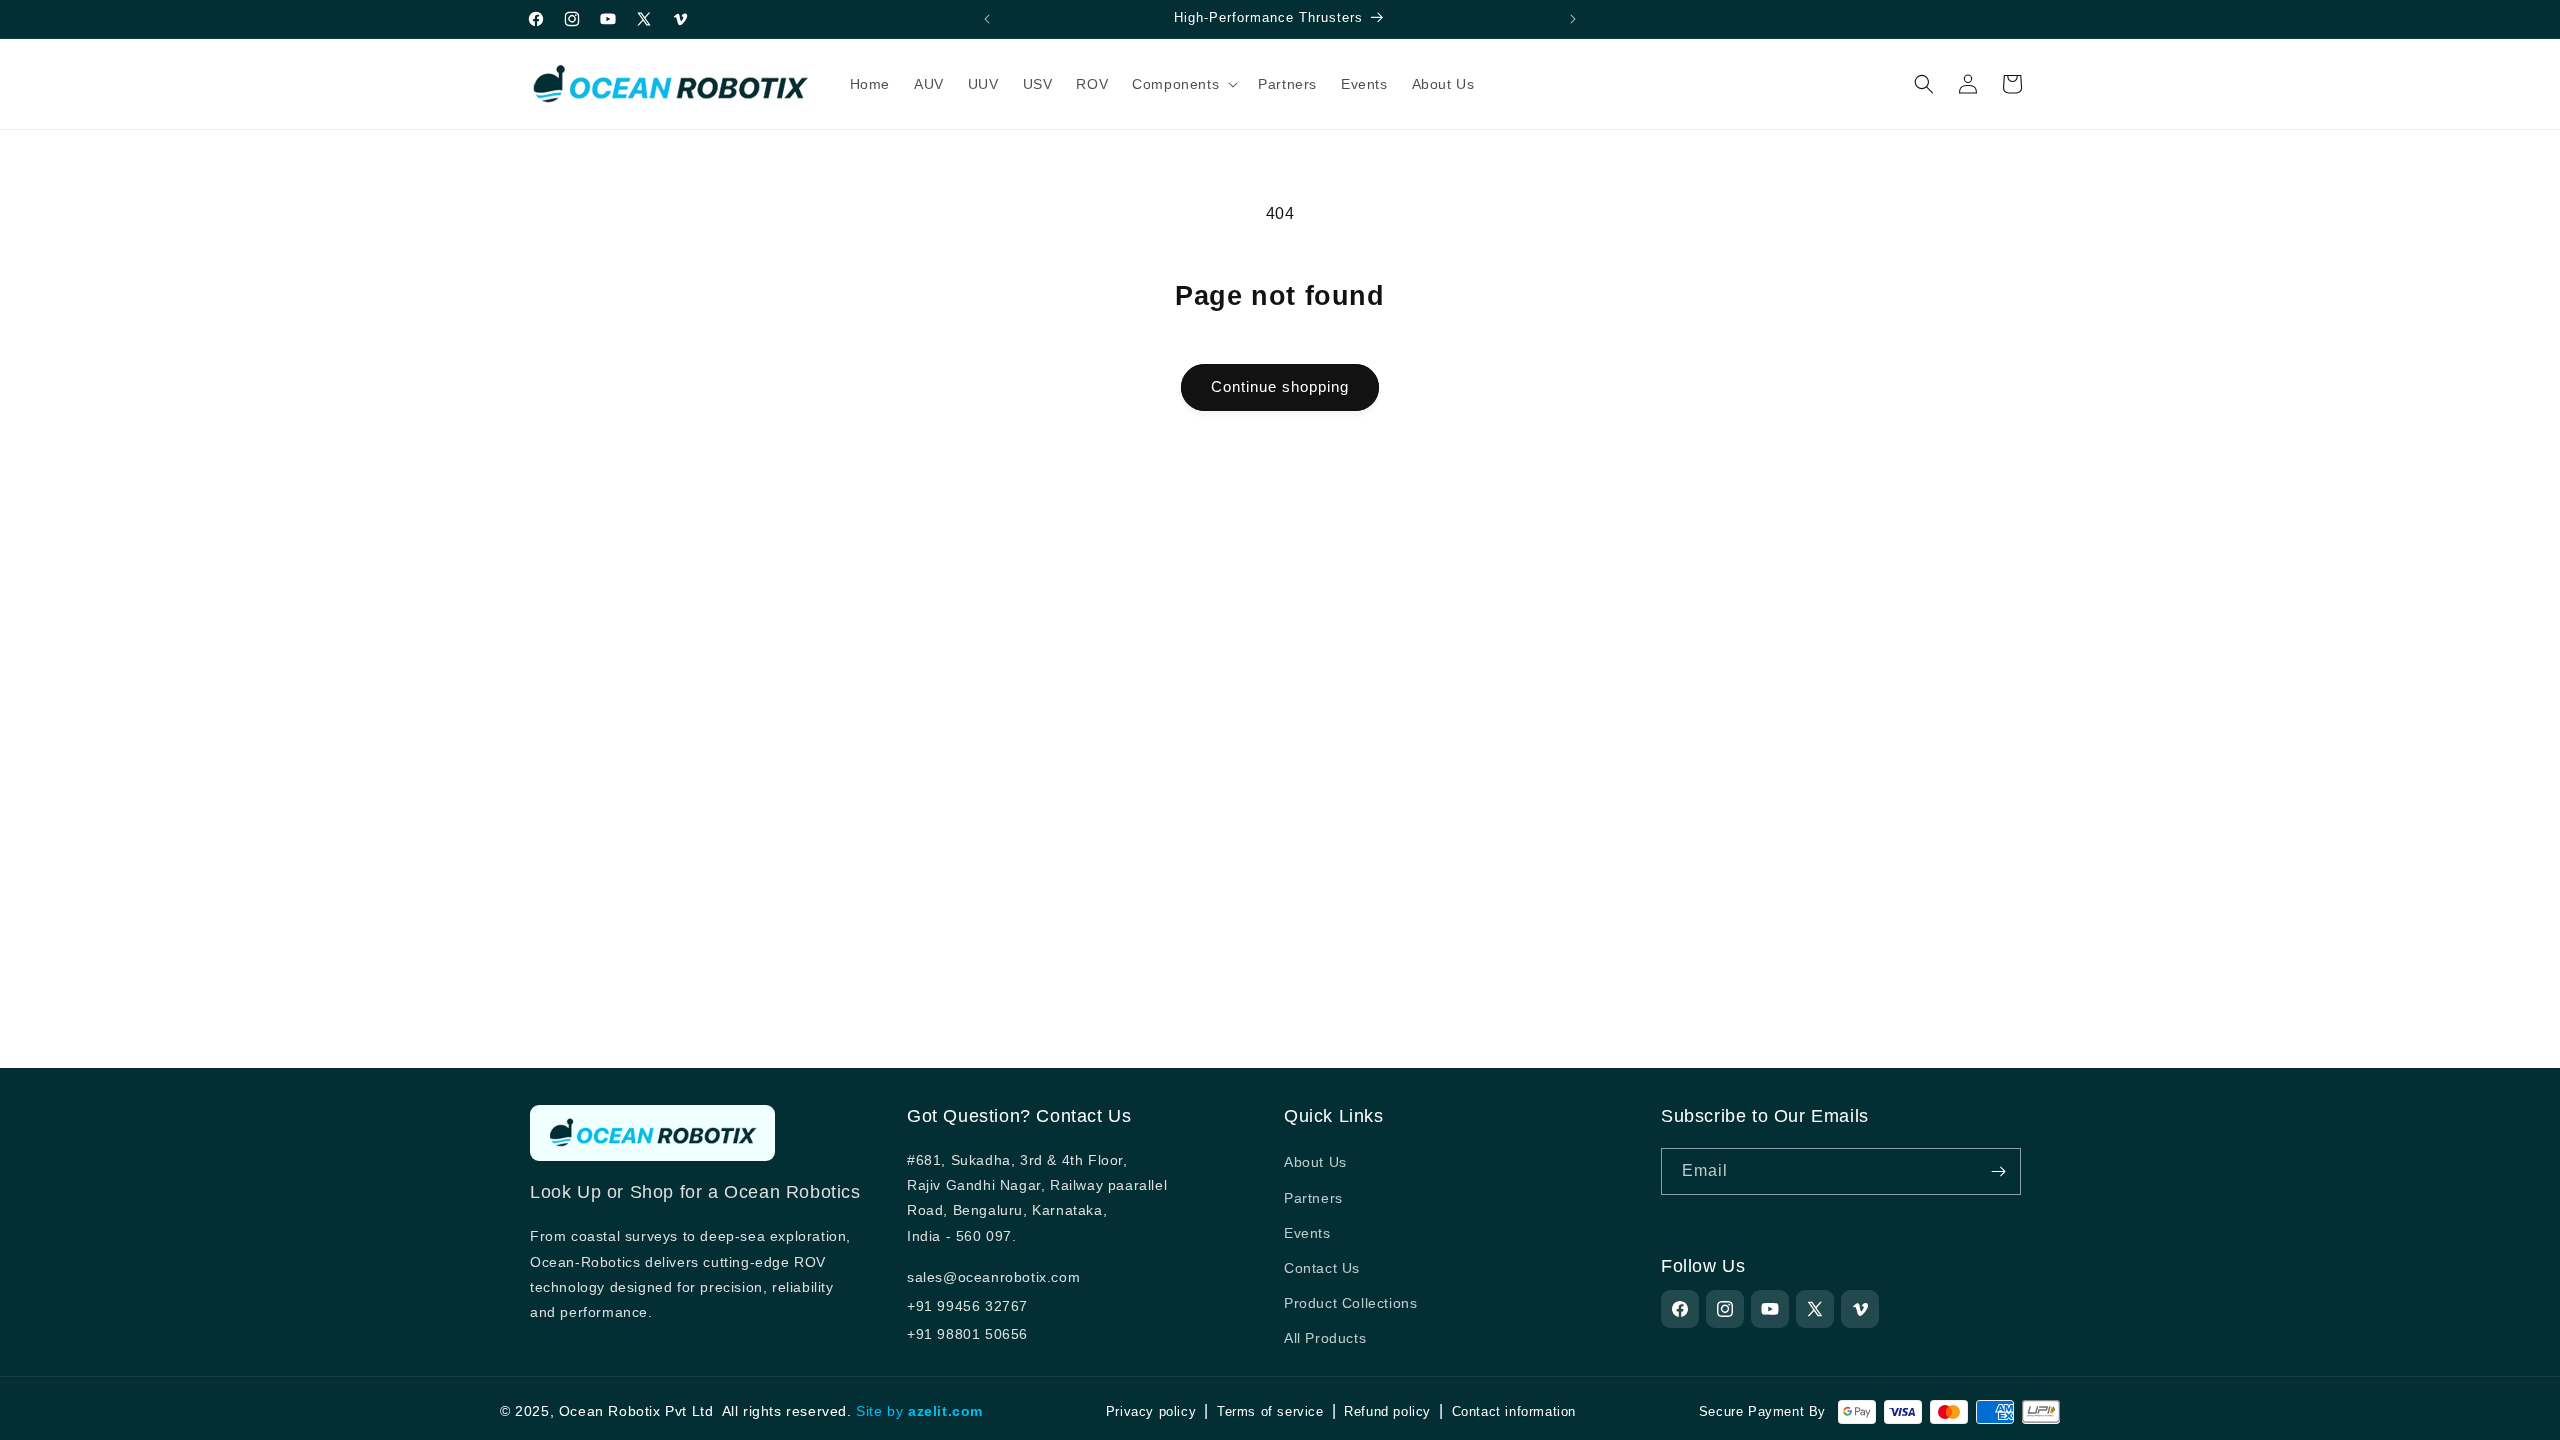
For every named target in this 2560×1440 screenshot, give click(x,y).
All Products (1325, 1338)
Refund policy (1387, 1411)
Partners (1313, 1197)
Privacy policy (1151, 1411)
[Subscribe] (1998, 1171)
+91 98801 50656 (967, 1334)
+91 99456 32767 (967, 1306)
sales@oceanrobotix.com (993, 1277)
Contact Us (1322, 1268)
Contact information (1514, 1411)
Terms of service (1270, 1411)
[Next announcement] (1573, 19)
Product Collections (1350, 1303)
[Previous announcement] (987, 19)
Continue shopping (1280, 386)
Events (1307, 1232)
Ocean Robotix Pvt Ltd (636, 1411)
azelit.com (945, 1411)
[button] (1183, 84)
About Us (1315, 1162)
